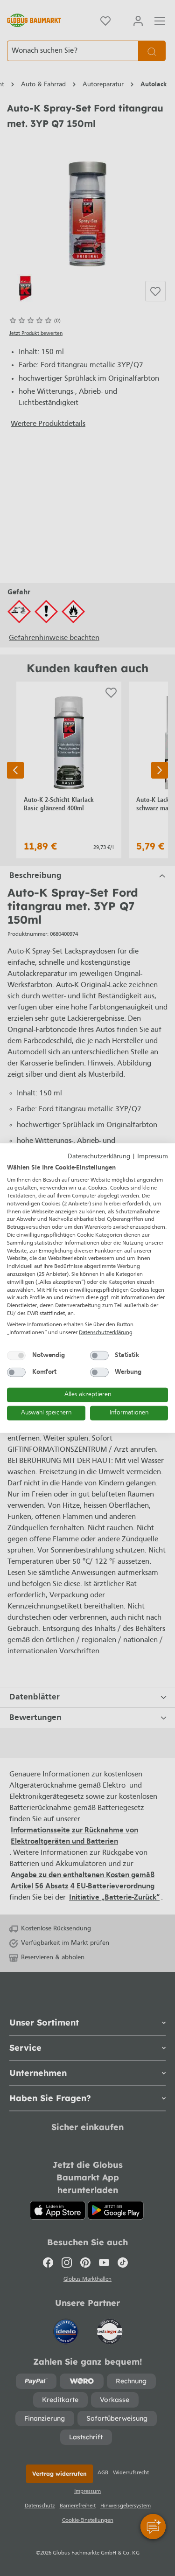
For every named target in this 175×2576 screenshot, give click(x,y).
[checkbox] (16, 1356)
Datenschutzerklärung (99, 1157)
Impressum (153, 1157)
